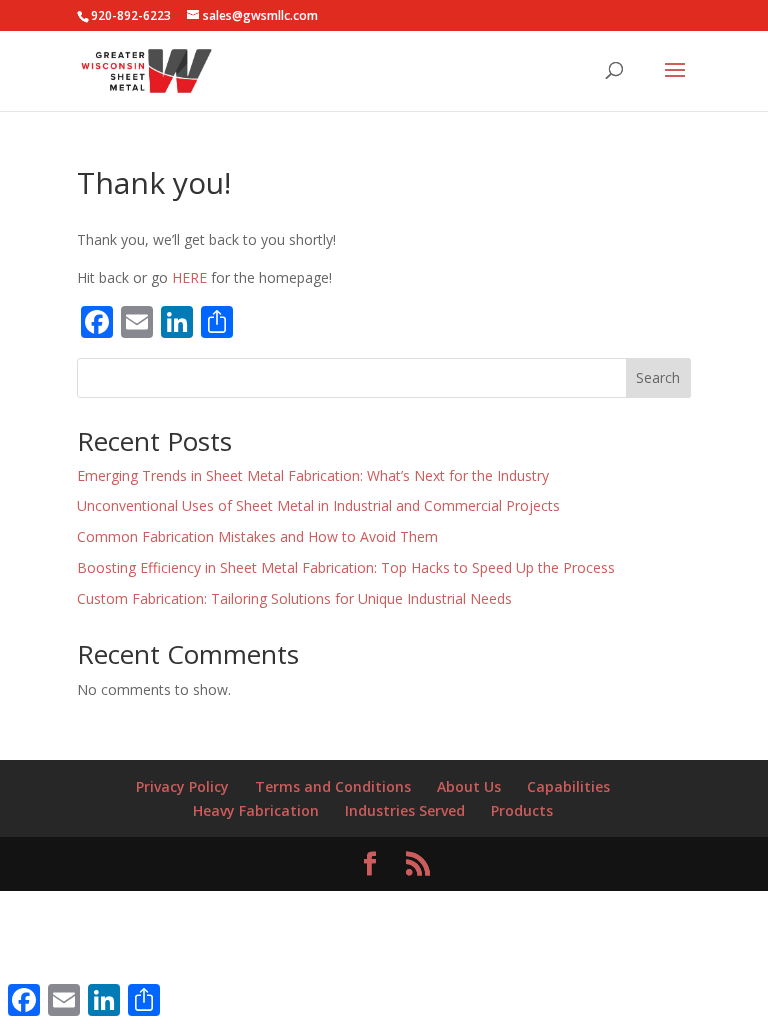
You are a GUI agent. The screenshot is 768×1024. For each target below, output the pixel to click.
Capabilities (568, 786)
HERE (187, 277)
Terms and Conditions (333, 786)
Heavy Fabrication (256, 810)
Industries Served (405, 810)
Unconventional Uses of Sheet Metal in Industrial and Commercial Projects (318, 505)
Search (658, 377)
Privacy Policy (182, 786)
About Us (469, 786)
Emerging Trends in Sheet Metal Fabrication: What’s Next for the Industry (313, 475)
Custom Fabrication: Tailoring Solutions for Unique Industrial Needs (294, 598)
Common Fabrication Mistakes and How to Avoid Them (257, 536)
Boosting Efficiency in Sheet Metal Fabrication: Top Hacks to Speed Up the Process (346, 567)
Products (522, 810)
